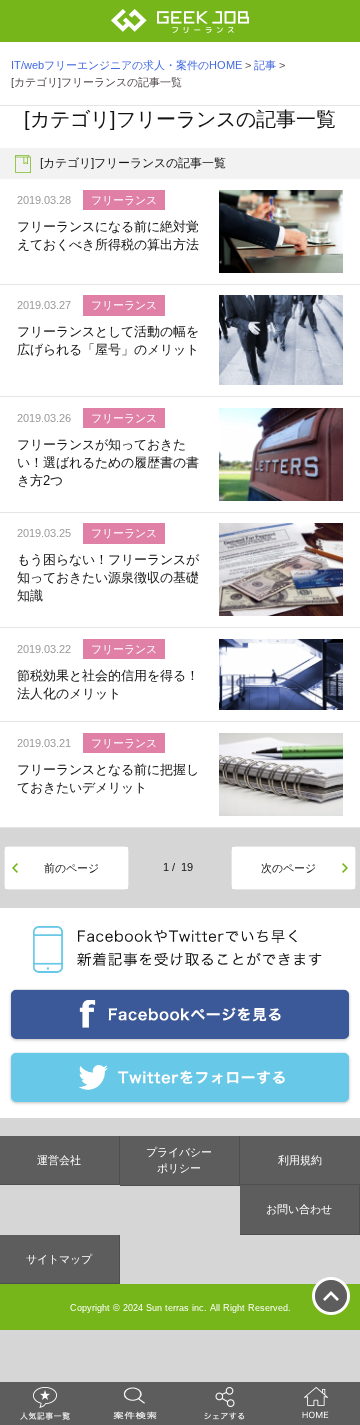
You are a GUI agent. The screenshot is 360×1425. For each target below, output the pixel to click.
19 (187, 867)
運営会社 (59, 1160)
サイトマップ (59, 1259)
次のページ (288, 868)
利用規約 (300, 1160)
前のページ (71, 868)
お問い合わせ (299, 1209)
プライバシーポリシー (179, 1160)
